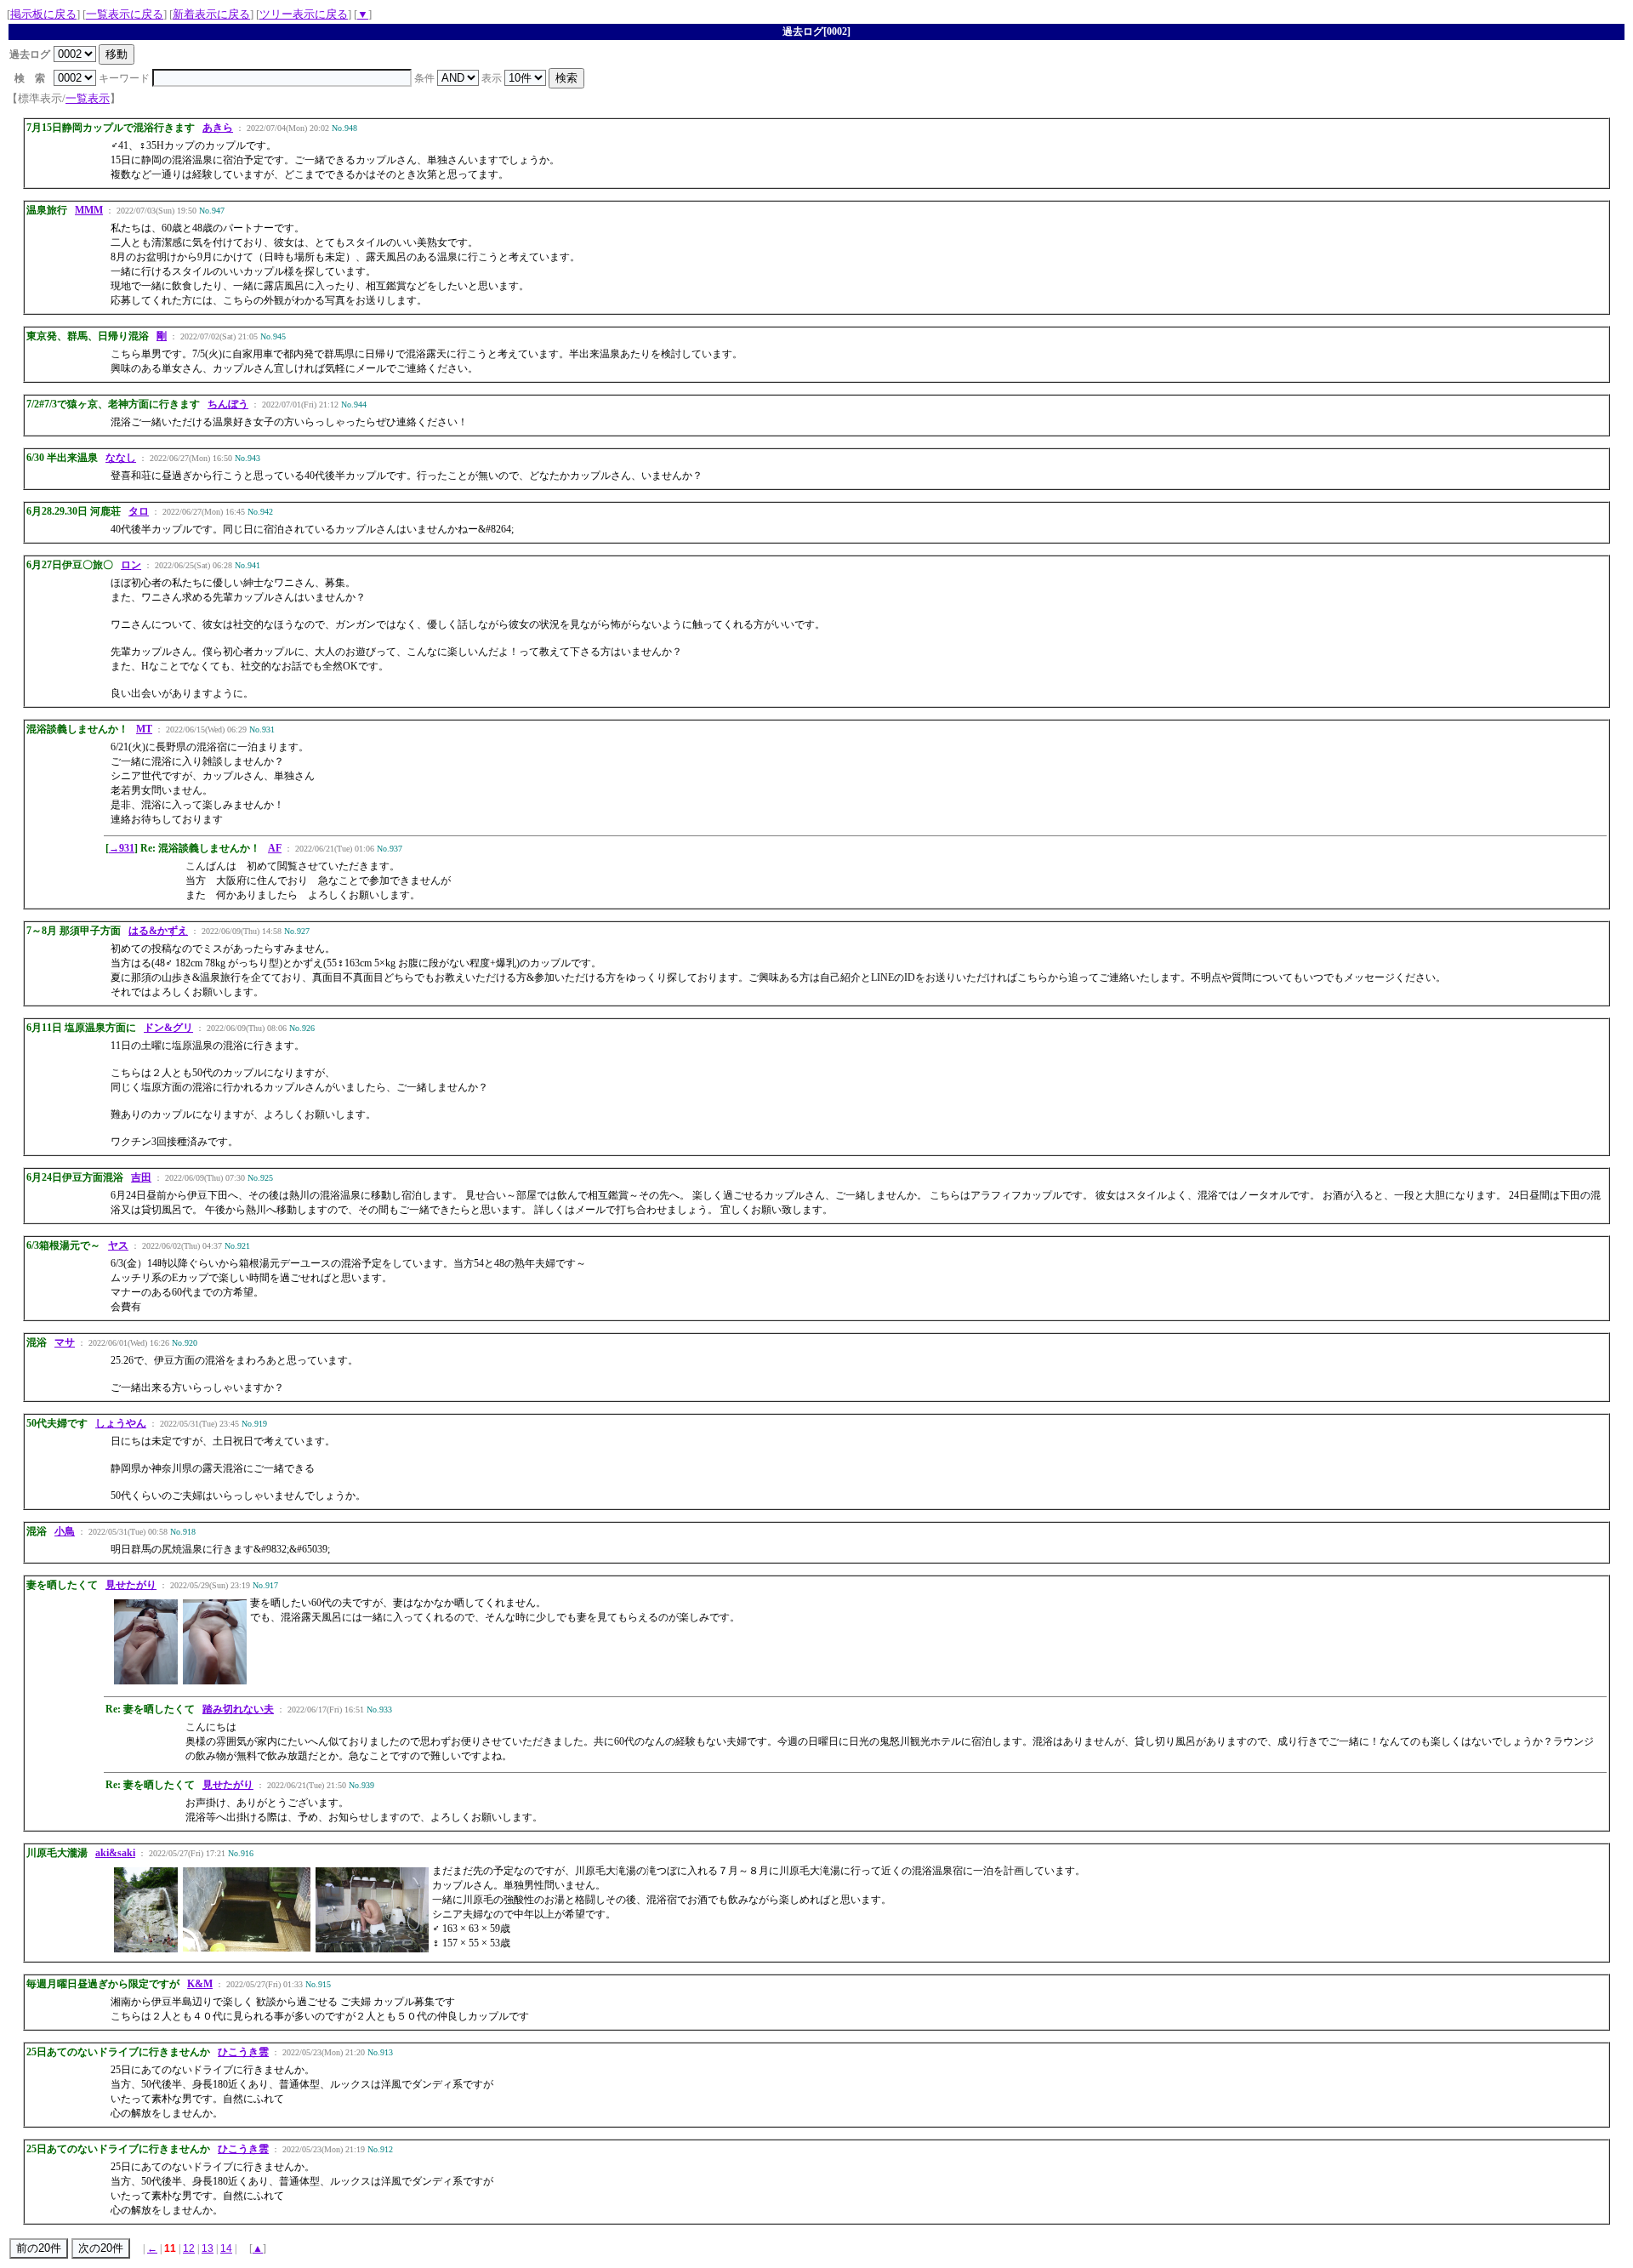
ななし (121, 458)
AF (275, 848)
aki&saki (115, 1853)
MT (144, 729)
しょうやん (121, 1423)
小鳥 (65, 1531)
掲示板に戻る (43, 14)
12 (189, 2248)
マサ (65, 1342)
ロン (131, 565)
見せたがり (131, 1585)
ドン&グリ (168, 1028)
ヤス (118, 1245)
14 (226, 2248)
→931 (122, 848)
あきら (218, 128)
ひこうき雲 (243, 2052)
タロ (139, 511)
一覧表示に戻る (125, 14)
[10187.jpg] (146, 1949)
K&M (200, 1984)
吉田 (141, 1177)
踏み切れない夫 (238, 1709)
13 (208, 2248)
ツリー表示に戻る (304, 14)
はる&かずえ (158, 931)
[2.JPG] (215, 1681)
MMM (89, 210)
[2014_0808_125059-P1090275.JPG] (247, 1948)
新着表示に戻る (211, 14)
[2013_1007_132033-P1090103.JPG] (372, 1949)
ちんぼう (228, 404)
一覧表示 (88, 98)
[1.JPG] (146, 1681)
